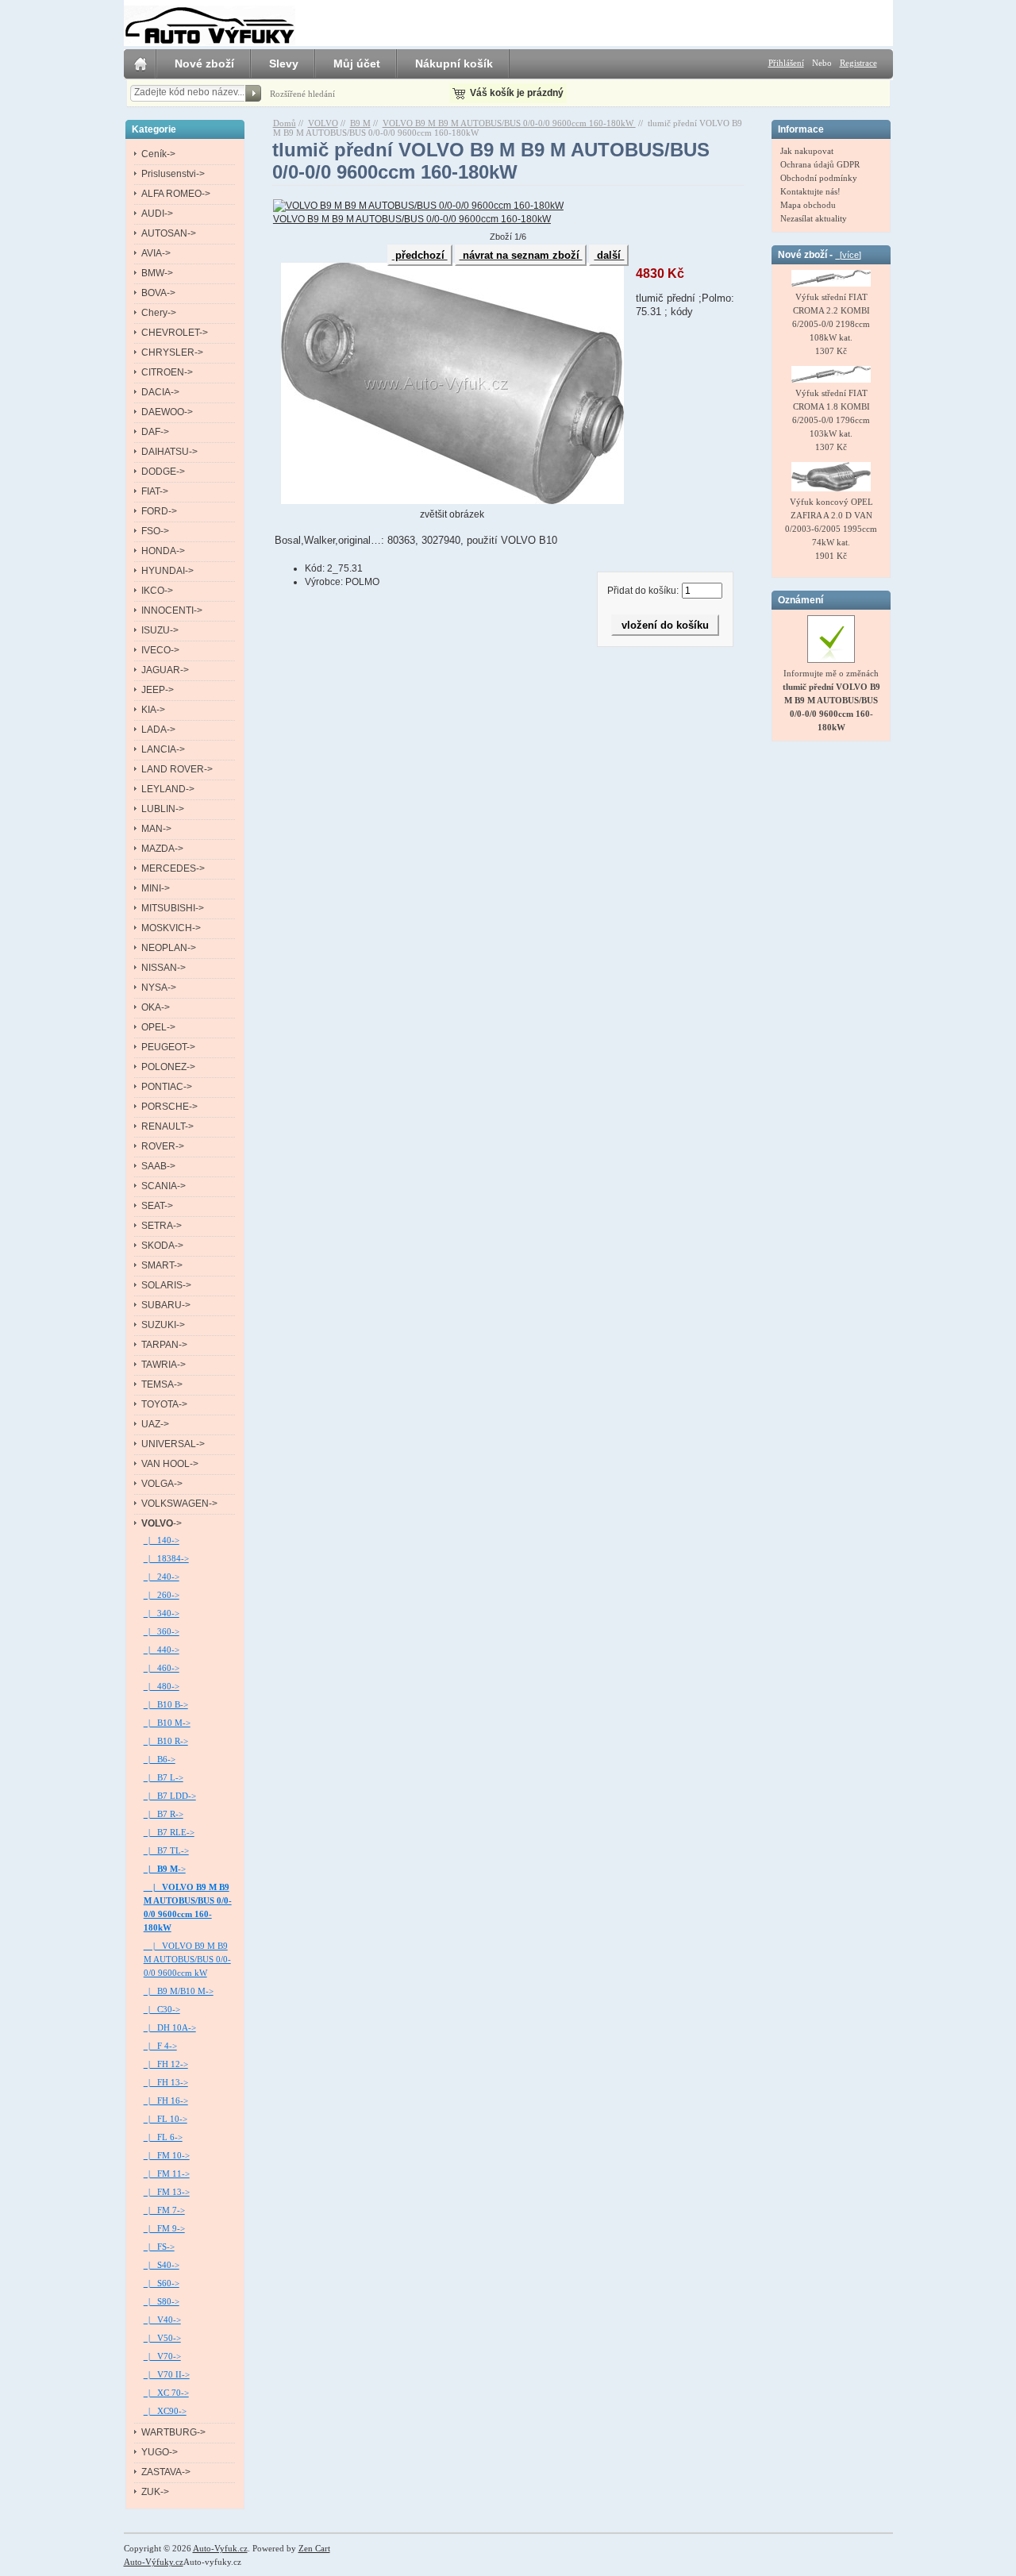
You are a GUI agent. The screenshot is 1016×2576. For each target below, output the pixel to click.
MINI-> (156, 888)
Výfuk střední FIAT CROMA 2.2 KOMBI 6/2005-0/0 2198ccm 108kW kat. (831, 317)
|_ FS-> (159, 2247)
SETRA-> (162, 1226)
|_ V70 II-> (167, 2374)
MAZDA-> (162, 849)
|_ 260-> (162, 1595)
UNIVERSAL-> (173, 1444)
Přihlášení (786, 63)
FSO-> (155, 531)
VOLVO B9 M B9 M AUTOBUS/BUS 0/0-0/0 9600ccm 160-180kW (509, 123)
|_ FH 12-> (166, 2064)
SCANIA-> (164, 1186)
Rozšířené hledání (302, 94)
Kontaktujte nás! (810, 191)
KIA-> (153, 710)
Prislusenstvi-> (173, 174)
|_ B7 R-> (164, 1814)
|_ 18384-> (166, 1558)
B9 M (360, 123)
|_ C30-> (162, 2009)
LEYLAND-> (168, 789)
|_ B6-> (160, 1759)
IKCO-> (157, 591)
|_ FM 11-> (167, 2174)
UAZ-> (155, 1424)
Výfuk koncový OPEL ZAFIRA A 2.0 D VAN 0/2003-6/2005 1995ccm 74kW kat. (831, 522)
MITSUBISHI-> (173, 908)
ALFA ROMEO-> (176, 194)
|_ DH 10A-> (170, 2027)
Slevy (284, 64)
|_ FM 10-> (167, 2155)
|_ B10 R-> (166, 1741)
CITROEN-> (167, 372)
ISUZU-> (160, 630)
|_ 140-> (162, 1540)
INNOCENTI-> (172, 610)
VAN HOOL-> (170, 1464)
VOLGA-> (162, 1484)
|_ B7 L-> (164, 1777)
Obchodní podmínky (819, 178)
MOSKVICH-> (171, 928)
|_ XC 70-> (166, 2393)
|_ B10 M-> (167, 1723)
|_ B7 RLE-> (169, 1832)
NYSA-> (159, 988)
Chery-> (159, 313)
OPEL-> (158, 1027)
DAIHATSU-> (169, 452)
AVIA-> (156, 253)
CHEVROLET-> (175, 333)
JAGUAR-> (165, 670)
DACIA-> (160, 392)
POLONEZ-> (168, 1067)
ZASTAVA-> (166, 2472)
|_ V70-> (162, 2356)
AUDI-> (157, 214)
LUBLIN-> (163, 809)
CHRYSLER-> (172, 352)
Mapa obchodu (808, 205)
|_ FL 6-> (163, 2137)
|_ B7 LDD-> (170, 1796)
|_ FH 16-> (166, 2100)
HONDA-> (163, 551)
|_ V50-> (162, 2338)
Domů (285, 123)
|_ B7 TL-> (166, 1850)
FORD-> (159, 511)
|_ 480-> (162, 1686)
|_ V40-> (162, 2320)
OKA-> (156, 1007)
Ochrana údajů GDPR (820, 164)
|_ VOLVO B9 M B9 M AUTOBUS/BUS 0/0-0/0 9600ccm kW (187, 1959)
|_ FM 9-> (164, 2228)
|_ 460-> (162, 1668)
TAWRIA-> (164, 1365)
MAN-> (156, 829)
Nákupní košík (454, 64)
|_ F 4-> (160, 2046)
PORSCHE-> (169, 1107)
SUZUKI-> (163, 1325)
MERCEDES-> (173, 868)
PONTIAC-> (167, 1087)
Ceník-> (158, 154)
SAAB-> (158, 1166)
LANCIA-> (163, 749)
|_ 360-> (162, 1631)
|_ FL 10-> (165, 2119)
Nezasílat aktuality (814, 218)
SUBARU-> (166, 1305)
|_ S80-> (162, 2301)
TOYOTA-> (164, 1404)
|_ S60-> (162, 2283)
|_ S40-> (162, 2265)
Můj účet (357, 64)
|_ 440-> (162, 1650)
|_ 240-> (162, 1577)
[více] (848, 255)
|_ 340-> (162, 1613)
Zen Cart (314, 2548)
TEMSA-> (162, 1384)
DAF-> (155, 432)
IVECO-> (160, 650)
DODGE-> (163, 472)
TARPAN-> (164, 1345)
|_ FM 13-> (167, 2192)
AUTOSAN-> (169, 233)
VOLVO (323, 123)
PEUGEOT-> (168, 1047)
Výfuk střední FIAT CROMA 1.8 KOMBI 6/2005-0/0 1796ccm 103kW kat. (831, 413)
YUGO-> (160, 2452)
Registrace (858, 63)
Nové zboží (204, 64)
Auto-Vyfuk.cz (220, 2548)
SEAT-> (157, 1206)
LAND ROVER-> (177, 769)
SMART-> (162, 1265)
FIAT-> (155, 491)
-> (162, 1523)
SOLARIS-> (166, 1285)
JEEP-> (158, 690)
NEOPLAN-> (169, 948)
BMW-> (157, 273)
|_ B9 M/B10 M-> (179, 1991)
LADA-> (158, 730)
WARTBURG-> (173, 2432)
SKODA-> (162, 1246)
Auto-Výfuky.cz (154, 2562)
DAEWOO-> (167, 412)
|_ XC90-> (165, 2411)
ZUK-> (155, 2492)
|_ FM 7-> (164, 2210)
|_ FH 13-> (166, 2082)
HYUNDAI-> (167, 571)
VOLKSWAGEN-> (179, 1504)
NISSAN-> (164, 968)
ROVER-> (163, 1146)
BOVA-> (158, 293)
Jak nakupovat (807, 151)
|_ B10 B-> (166, 1704)
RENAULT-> (167, 1126)
